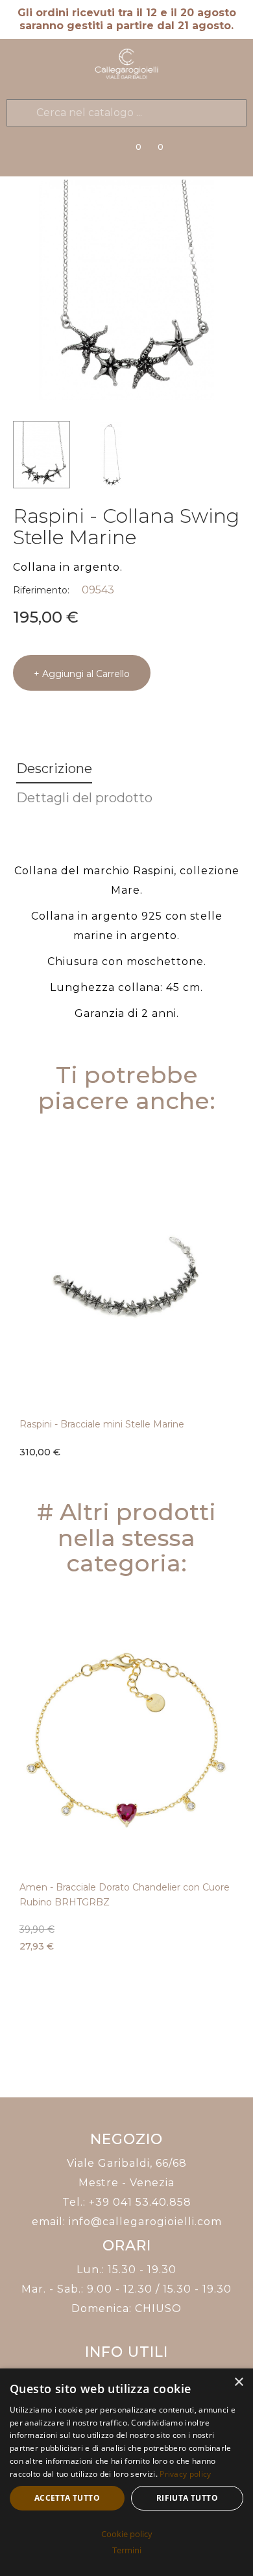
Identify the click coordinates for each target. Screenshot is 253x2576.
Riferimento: (41, 590)
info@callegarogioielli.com (145, 2222)
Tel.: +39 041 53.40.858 (127, 2202)
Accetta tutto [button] (67, 2498)
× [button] (238, 2382)
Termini (127, 2550)
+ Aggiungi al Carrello (82, 674)
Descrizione (54, 769)
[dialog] (126, 2472)
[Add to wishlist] (230, 1443)
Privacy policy (185, 2474)
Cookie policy (127, 2534)
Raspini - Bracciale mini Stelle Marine (102, 1424)
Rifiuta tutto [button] (187, 2498)
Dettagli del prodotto (84, 798)
